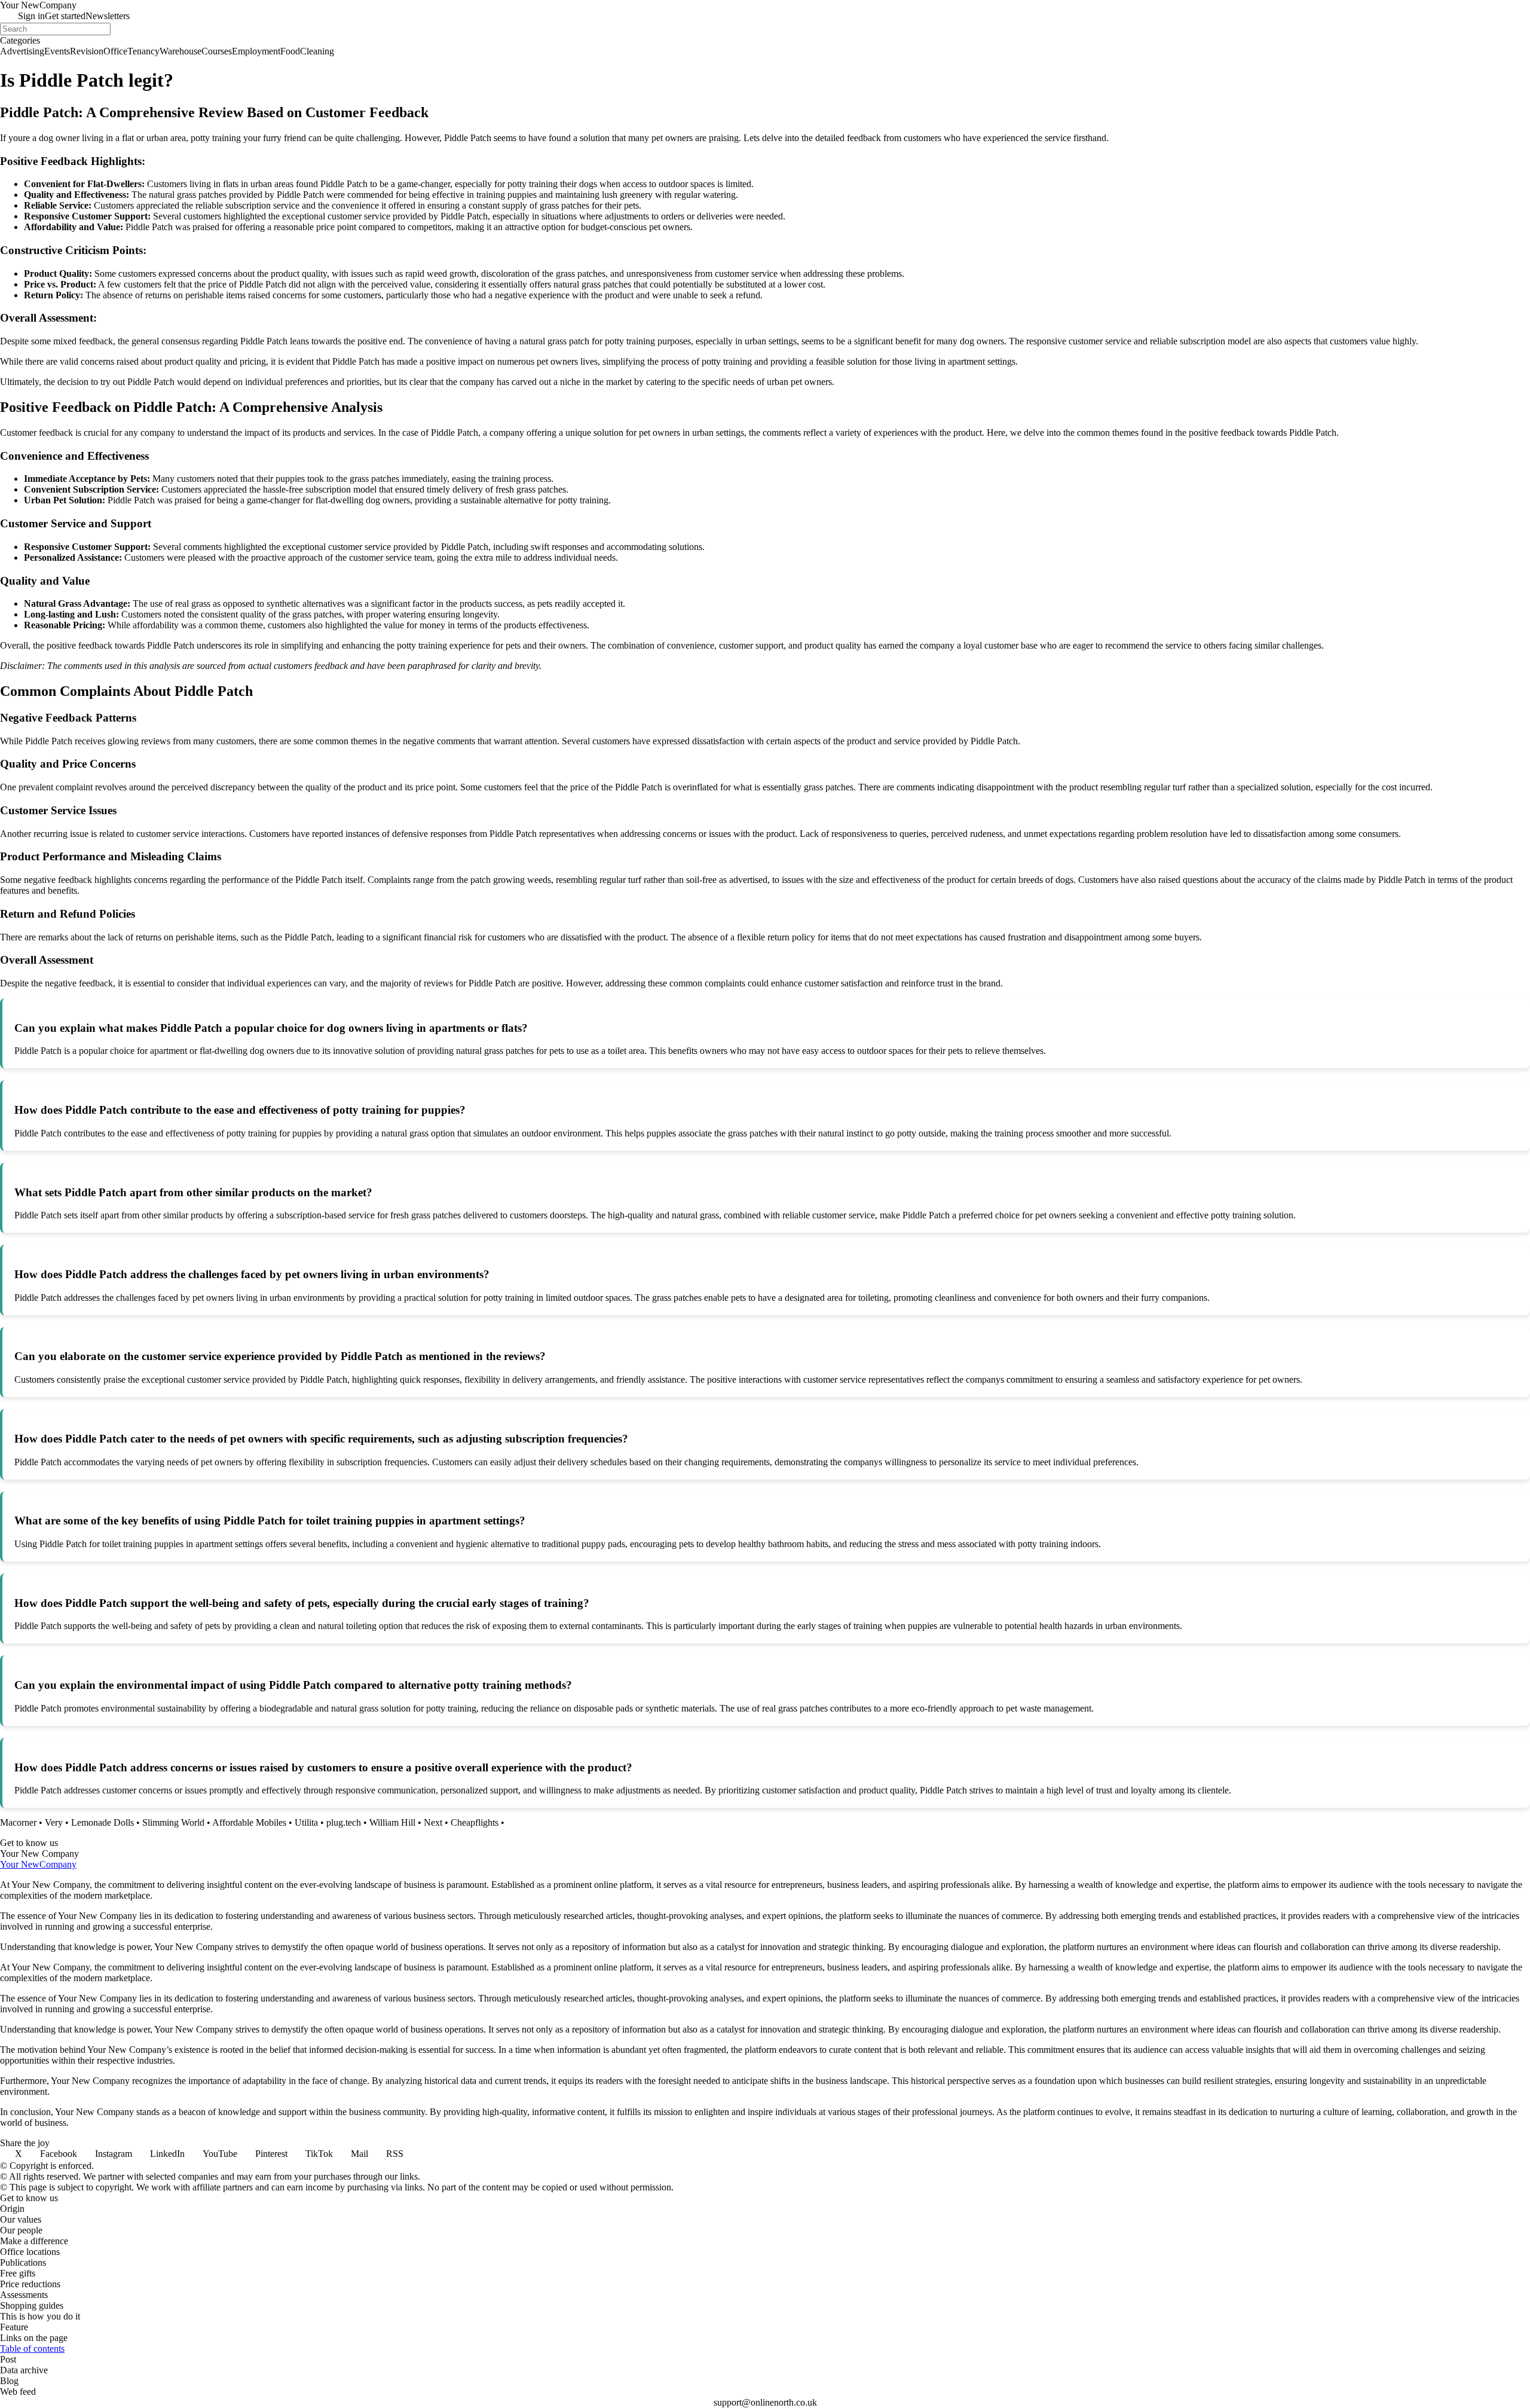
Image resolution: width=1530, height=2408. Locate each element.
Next (433, 1822)
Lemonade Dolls (102, 1822)
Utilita (306, 1822)
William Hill (392, 1822)
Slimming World (173, 1822)
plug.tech (344, 1822)
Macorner (18, 1822)
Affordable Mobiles (249, 1822)
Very (54, 1822)
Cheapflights (475, 1822)
